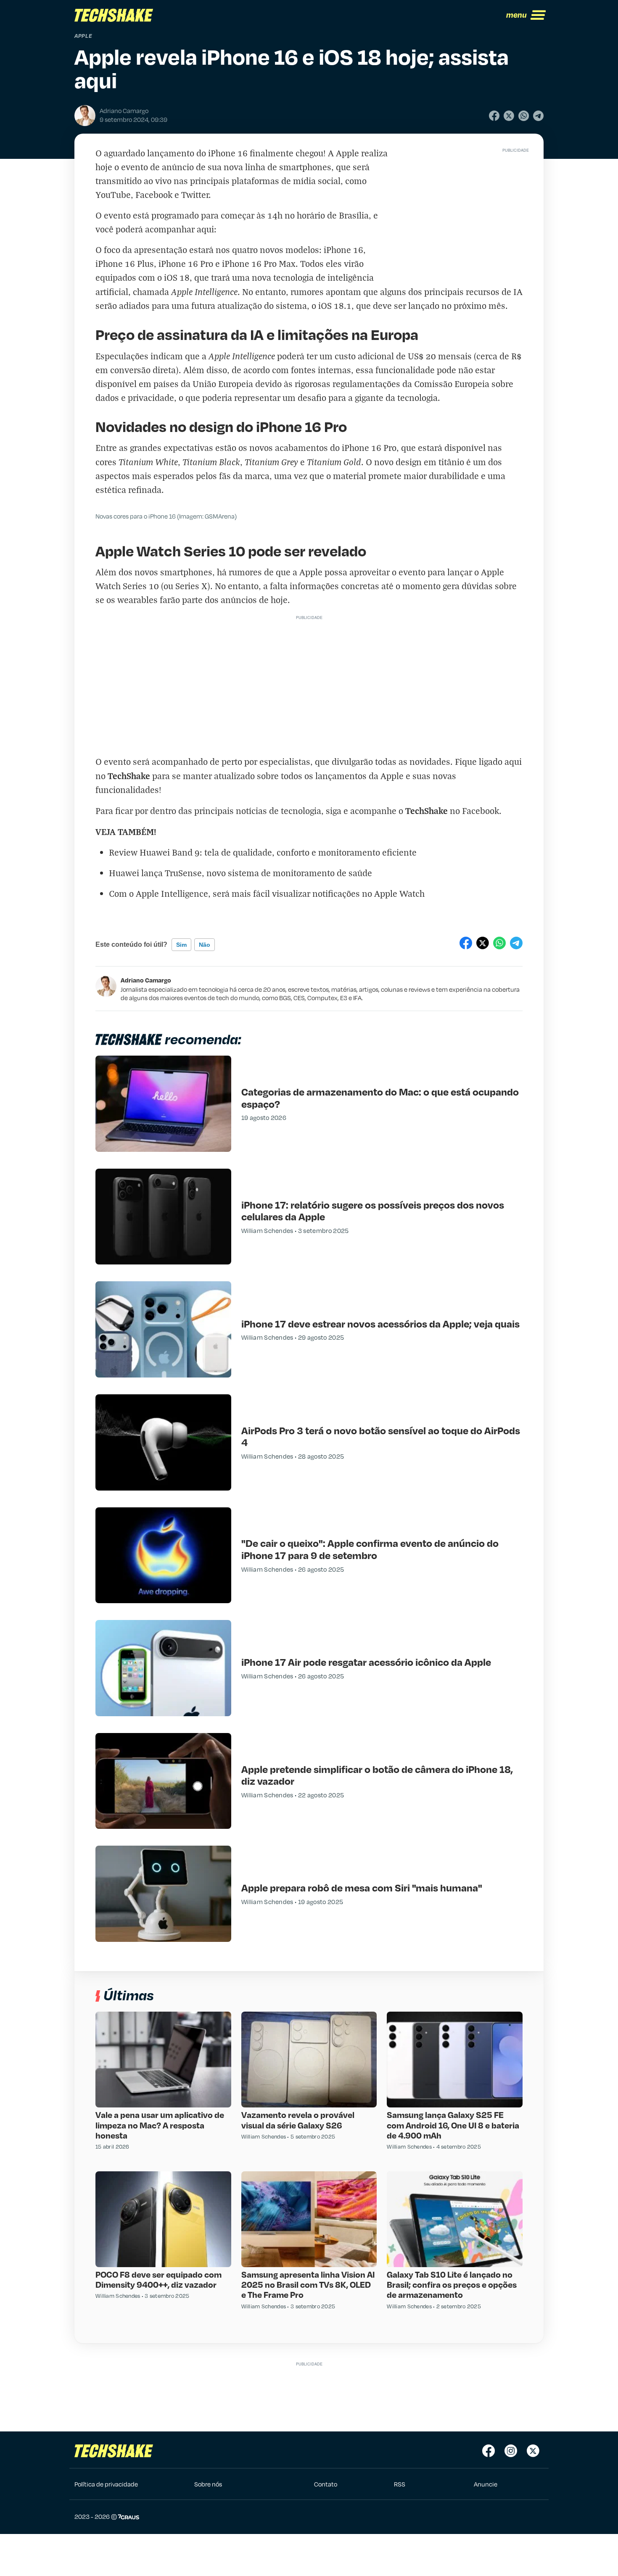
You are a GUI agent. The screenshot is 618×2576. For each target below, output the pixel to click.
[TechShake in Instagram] (511, 2451)
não (205, 945)
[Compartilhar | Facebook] (494, 116)
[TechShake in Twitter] (533, 2451)
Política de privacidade (106, 2484)
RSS (400, 2484)
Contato (326, 2484)
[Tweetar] (509, 116)
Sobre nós (208, 2484)
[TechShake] (114, 15)
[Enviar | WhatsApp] (524, 116)
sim (181, 945)
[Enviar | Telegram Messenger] (538, 116)
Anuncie (486, 2484)
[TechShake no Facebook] (489, 2451)
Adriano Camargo (146, 980)
